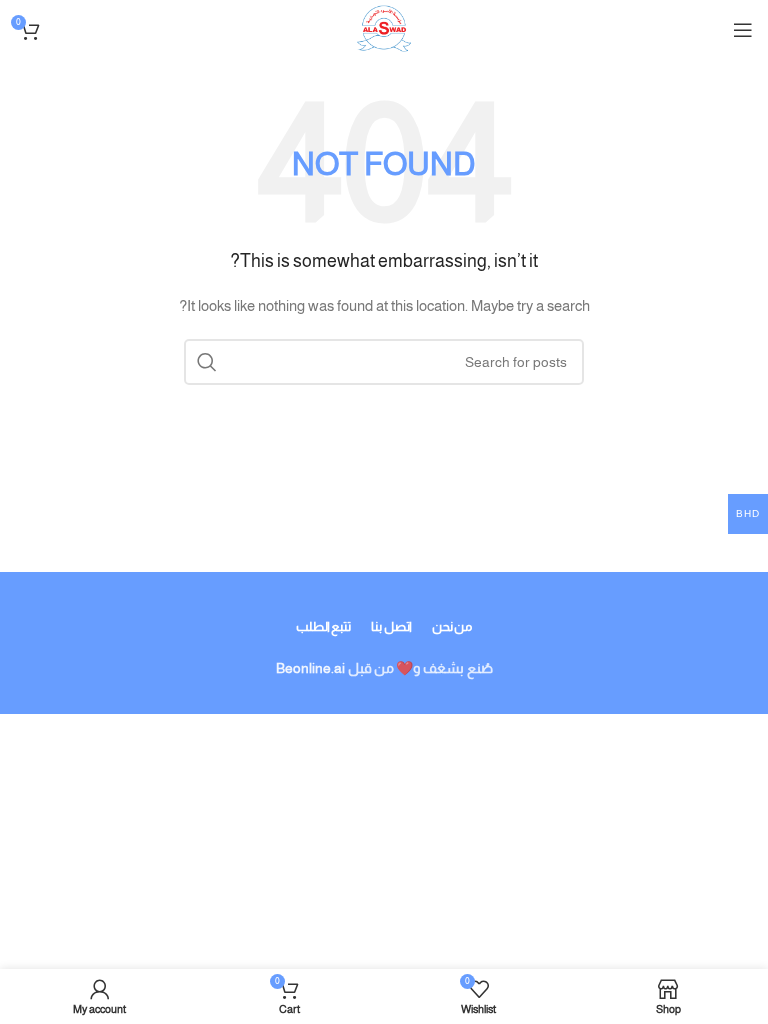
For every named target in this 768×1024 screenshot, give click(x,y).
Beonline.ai (310, 668)
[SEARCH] (207, 362)
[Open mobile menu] (743, 30)
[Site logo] (384, 29)
